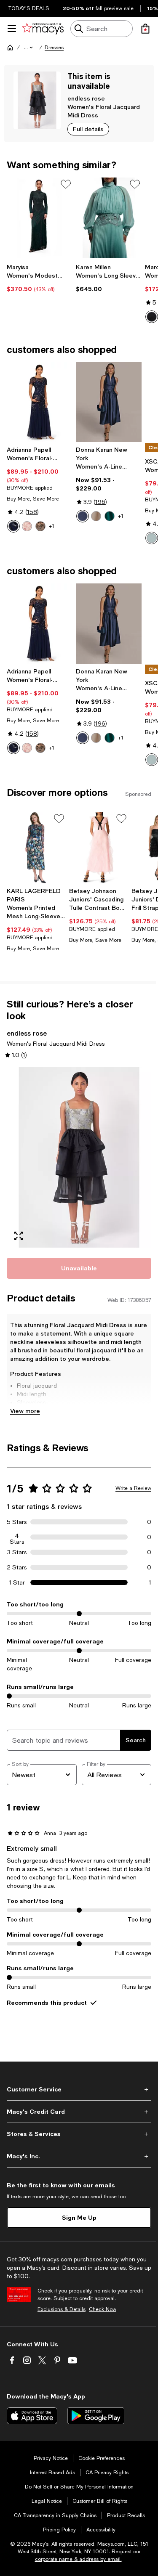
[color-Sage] (152, 538)
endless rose (86, 98)
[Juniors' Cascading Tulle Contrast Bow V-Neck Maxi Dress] (99, 848)
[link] (40, 278)
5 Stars (17, 1522)
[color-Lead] (40, 526)
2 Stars (17, 1567)
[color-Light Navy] (13, 526)
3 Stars (17, 1552)
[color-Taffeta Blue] (83, 516)
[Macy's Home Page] (43, 29)
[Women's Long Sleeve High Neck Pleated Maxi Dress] (109, 218)
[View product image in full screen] (19, 1236)
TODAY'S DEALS (29, 8)
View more (25, 1411)
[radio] (13, 526)
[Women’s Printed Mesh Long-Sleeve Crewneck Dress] (36, 848)
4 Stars (17, 1537)
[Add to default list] (66, 184)
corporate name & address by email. (78, 2559)
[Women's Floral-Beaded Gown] (40, 402)
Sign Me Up (79, 2217)
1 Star (17, 1582)
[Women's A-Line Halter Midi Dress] (109, 402)
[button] (29, 48)
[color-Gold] (96, 516)
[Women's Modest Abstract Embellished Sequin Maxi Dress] (40, 218)
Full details (88, 129)
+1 (52, 526)
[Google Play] (96, 2416)
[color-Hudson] (110, 516)
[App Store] (32, 2416)
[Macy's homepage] (10, 48)
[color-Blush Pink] (27, 526)
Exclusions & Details (62, 2309)
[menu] (12, 29)
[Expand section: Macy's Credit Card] (79, 2112)
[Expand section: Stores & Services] (79, 2134)
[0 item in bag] (145, 29)
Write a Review (133, 1488)
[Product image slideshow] (79, 1157)
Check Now (103, 2309)
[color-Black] (152, 317)
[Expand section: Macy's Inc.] (79, 2156)
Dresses (54, 48)
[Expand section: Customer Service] (79, 2089)
